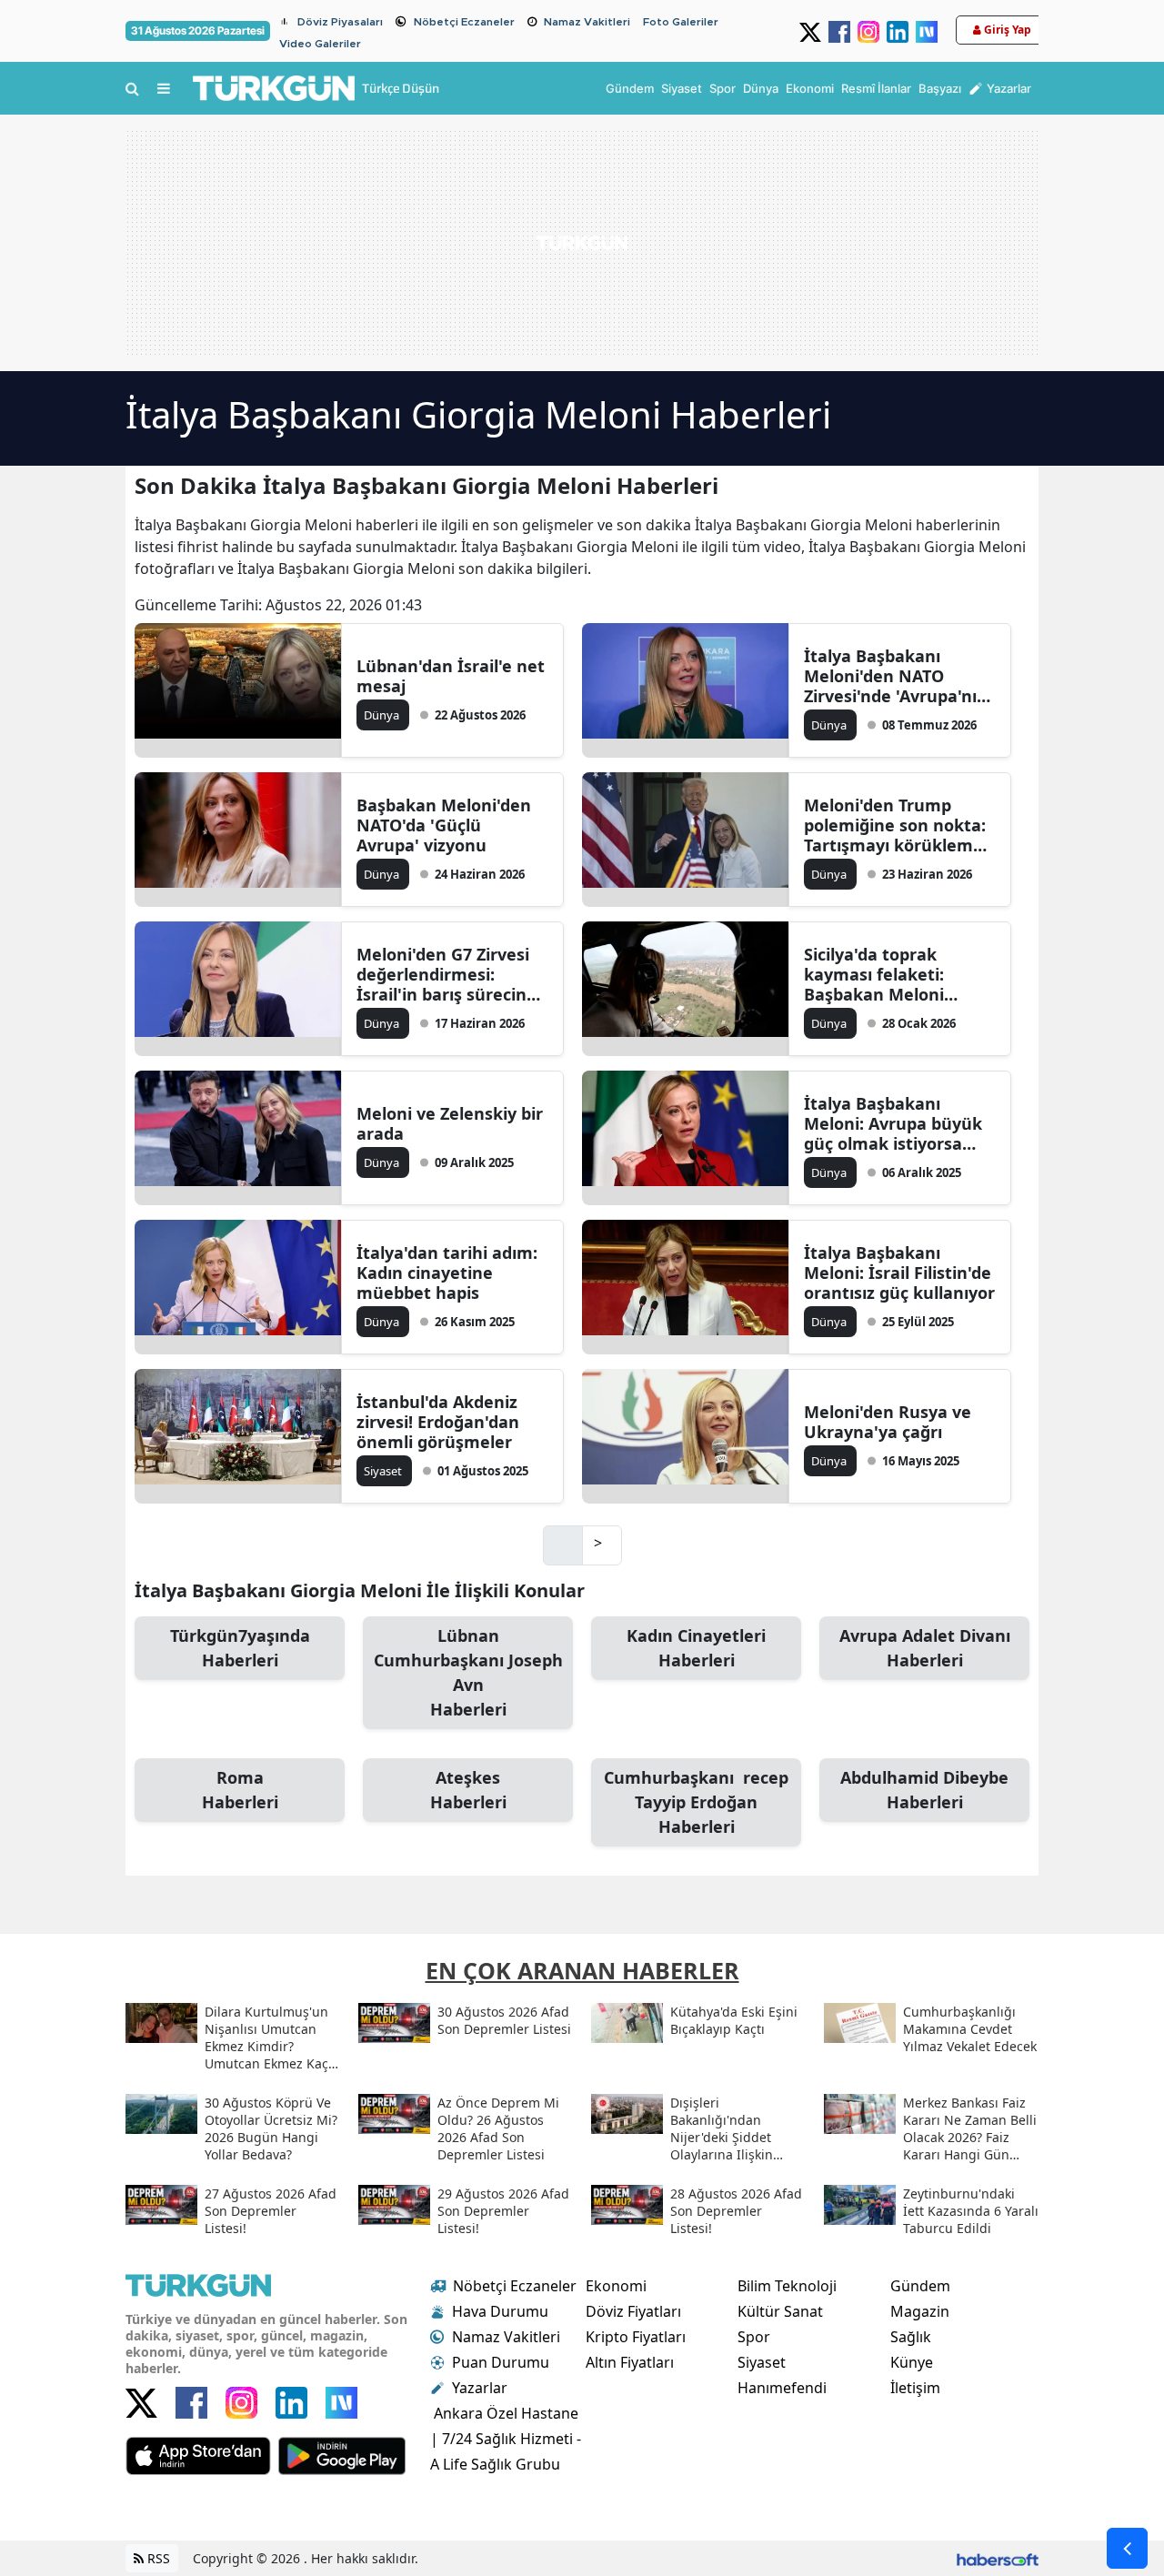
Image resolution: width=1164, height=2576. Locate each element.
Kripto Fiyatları (636, 2337)
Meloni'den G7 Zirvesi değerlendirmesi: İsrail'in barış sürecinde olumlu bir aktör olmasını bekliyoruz (452, 974)
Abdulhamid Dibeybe (924, 1790)
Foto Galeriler (681, 22)
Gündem (920, 2286)
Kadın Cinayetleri (696, 1648)
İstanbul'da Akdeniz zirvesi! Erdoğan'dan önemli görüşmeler (438, 1422)
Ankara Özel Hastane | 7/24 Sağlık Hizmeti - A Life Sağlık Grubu (506, 2439)
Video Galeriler (320, 44)
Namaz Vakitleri (587, 22)
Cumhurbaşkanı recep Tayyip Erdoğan (696, 1802)
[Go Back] (1127, 2548)
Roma (240, 1790)
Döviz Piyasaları (340, 22)
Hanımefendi (782, 2388)
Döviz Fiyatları (633, 2311)
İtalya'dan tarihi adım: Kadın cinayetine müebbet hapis (447, 1273)
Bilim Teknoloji (787, 2286)
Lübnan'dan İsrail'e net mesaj (451, 676)
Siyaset (762, 2362)
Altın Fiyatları (630, 2362)
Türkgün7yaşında (240, 1648)
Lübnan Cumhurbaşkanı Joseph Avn (468, 1672)
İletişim (915, 2388)
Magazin (920, 2311)
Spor (754, 2337)
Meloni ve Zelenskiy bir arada (450, 1123)
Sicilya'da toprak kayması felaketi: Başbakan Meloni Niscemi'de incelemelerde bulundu (898, 974)
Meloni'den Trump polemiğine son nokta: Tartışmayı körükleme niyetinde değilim (895, 825)
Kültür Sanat (780, 2311)
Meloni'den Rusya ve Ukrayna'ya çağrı (888, 1422)
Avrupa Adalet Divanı (925, 1648)
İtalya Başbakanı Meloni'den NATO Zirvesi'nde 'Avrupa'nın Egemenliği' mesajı (896, 676)
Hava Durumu (500, 2311)
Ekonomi (616, 2286)
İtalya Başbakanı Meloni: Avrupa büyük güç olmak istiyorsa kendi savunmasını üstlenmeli (893, 1123)
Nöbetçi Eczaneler (464, 22)
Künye (912, 2362)
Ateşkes (468, 1790)
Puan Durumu (501, 2362)
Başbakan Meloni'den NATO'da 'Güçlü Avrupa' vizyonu (444, 825)
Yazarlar (480, 2388)
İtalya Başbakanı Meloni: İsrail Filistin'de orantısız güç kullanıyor (899, 1273)
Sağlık (911, 2337)
